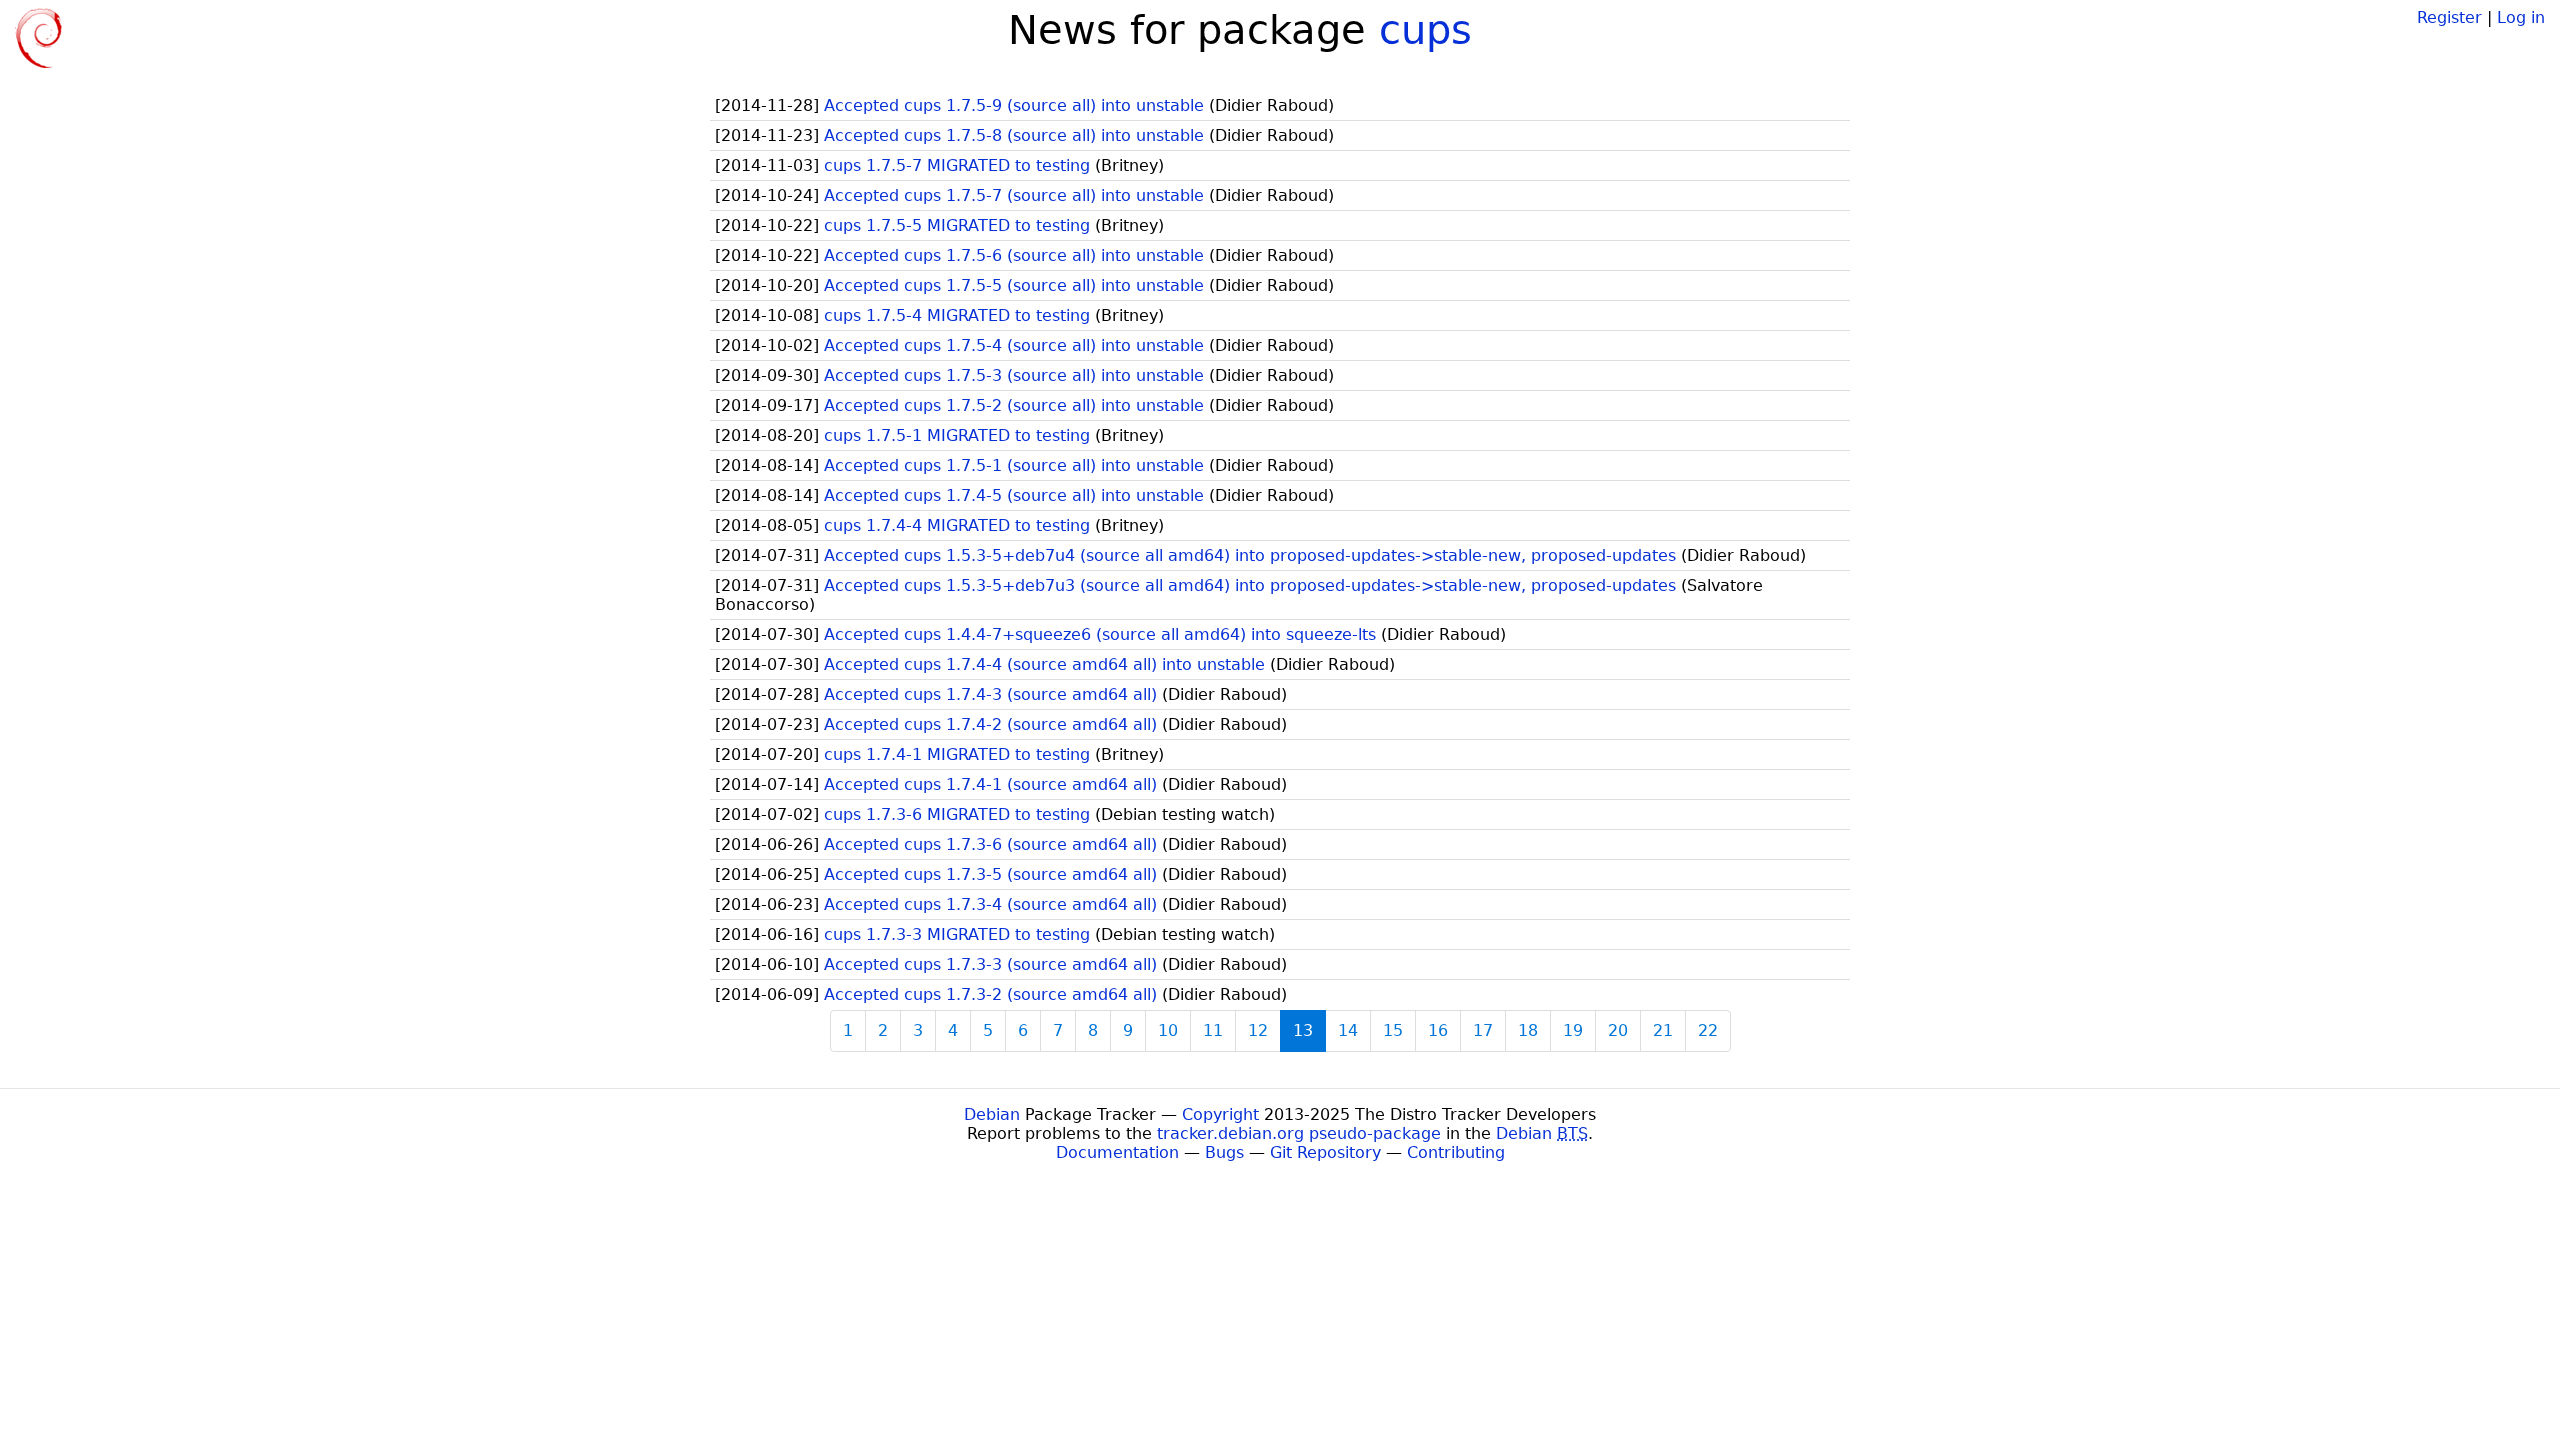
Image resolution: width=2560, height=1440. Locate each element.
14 (1348, 1030)
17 (1483, 1030)
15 (1393, 1030)
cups (1425, 30)
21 (1663, 1030)
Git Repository (1325, 1152)
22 (1708, 1030)
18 (1528, 1030)
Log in (2521, 17)
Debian (992, 1114)
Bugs (1224, 1152)
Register (2449, 17)
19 (1573, 1030)
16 (1438, 1030)
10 (1168, 1030)
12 (1258, 1030)
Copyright (1220, 1114)
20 (1618, 1030)
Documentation (1117, 1152)
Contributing (1456, 1152)
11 (1213, 1030)
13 (1303, 1030)
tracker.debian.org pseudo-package (1299, 1133)
